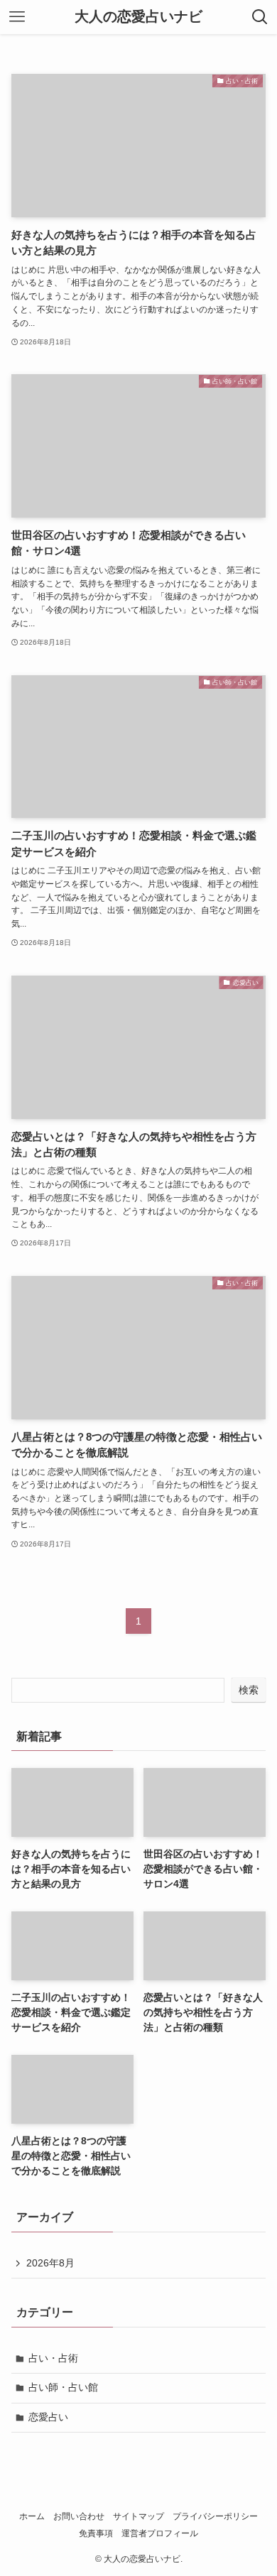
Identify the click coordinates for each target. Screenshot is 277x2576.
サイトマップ (138, 2516)
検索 (249, 1690)
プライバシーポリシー (215, 2516)
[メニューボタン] (17, 17)
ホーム (32, 2516)
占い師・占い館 (63, 2387)
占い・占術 (53, 2358)
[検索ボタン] (260, 17)
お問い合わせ (79, 2516)
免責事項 (96, 2533)
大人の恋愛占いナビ (138, 17)
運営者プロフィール (160, 2533)
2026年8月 (50, 2263)
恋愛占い (48, 2417)
